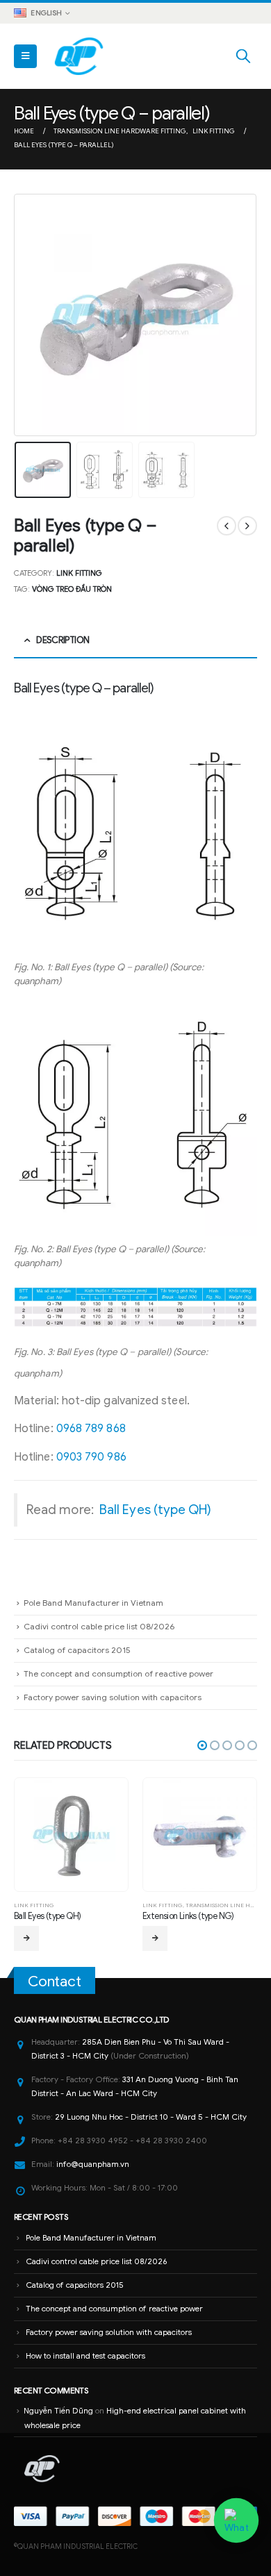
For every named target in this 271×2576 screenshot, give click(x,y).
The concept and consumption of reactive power (118, 1673)
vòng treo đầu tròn (72, 589)
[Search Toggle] (243, 56)
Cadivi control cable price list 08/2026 (99, 1626)
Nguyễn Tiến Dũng (58, 2411)
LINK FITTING (79, 573)
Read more (26, 1938)
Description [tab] (63, 640)
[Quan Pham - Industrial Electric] (80, 56)
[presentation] (31, 315)
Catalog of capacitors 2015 (77, 1650)
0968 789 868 (91, 1429)
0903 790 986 (91, 1457)
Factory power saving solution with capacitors (113, 1697)
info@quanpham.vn (93, 2164)
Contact (55, 1981)
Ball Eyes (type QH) (156, 1510)
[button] (202, 1745)
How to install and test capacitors (85, 2356)
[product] (71, 1834)
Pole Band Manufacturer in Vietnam (93, 1603)
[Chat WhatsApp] (236, 2520)
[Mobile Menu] (25, 56)
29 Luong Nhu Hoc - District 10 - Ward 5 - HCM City (151, 2117)
